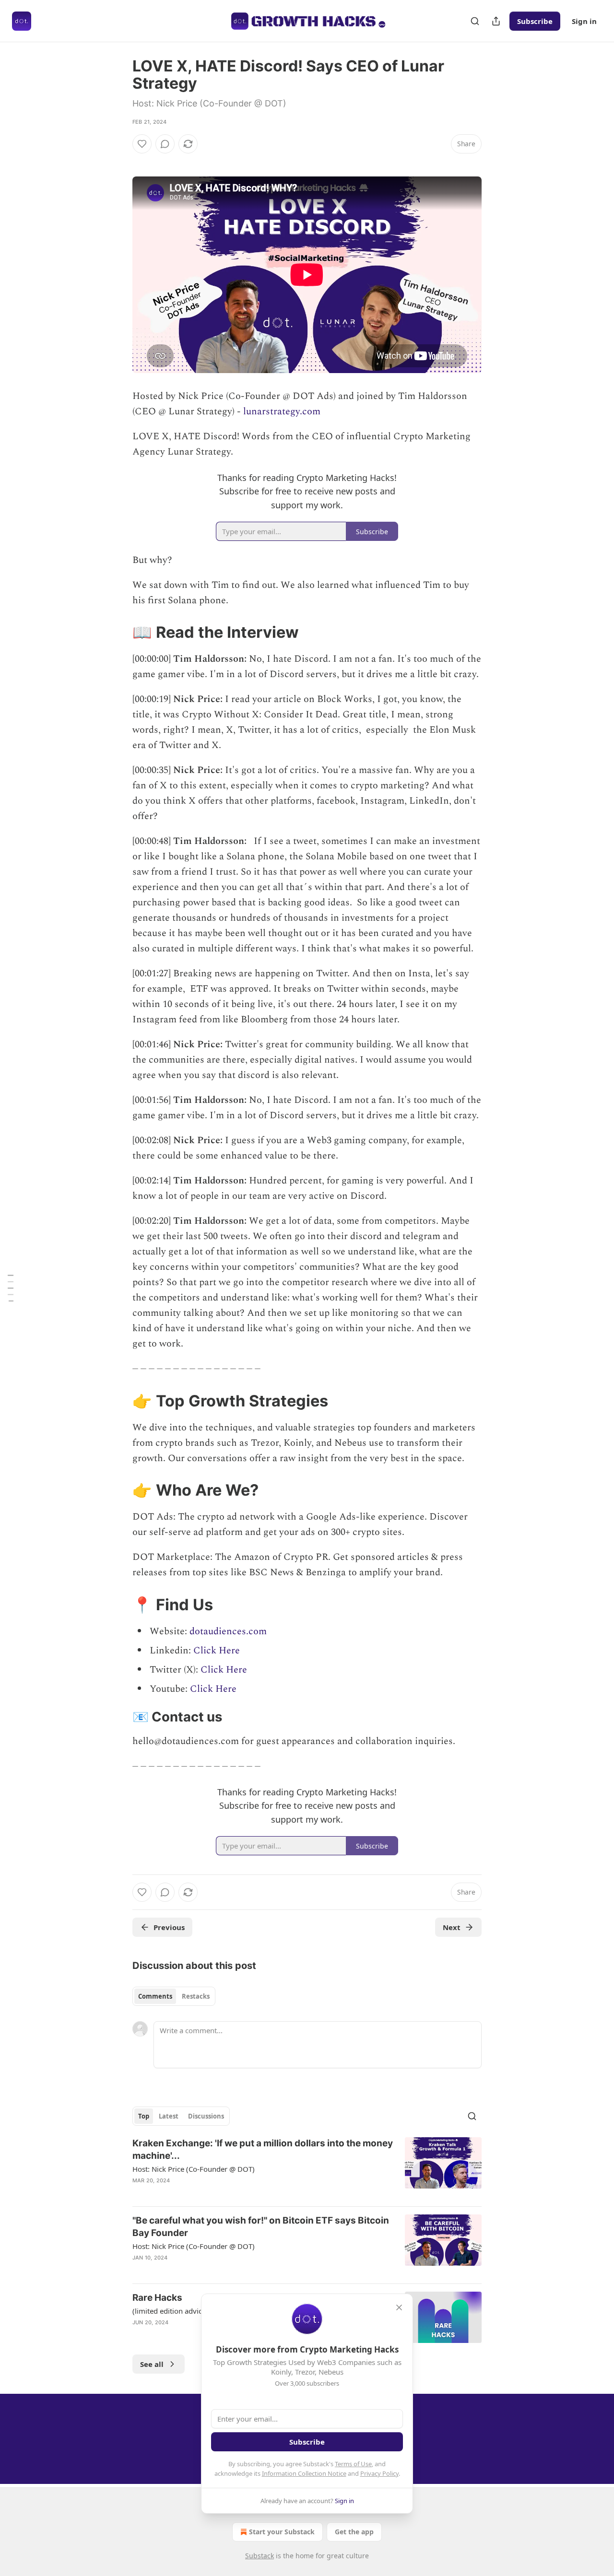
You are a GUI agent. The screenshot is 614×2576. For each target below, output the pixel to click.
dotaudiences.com (228, 1631)
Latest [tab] (169, 2116)
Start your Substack (282, 2532)
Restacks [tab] (196, 1996)
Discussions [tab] (206, 2116)
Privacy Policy (379, 2473)
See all (152, 2364)
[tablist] (174, 1996)
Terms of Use (353, 2464)
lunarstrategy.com (282, 411)
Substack (260, 2556)
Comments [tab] (155, 1996)
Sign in (584, 21)
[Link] (119, 632)
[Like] (142, 144)
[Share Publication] (496, 21)
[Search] (475, 21)
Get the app (354, 2532)
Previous (169, 1927)
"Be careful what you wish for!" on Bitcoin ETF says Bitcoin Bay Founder (261, 2227)
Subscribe (535, 21)
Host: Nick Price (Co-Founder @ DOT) (194, 2169)
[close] (399, 2307)
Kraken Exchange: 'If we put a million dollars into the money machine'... (263, 2149)
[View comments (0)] (165, 144)
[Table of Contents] (11, 1288)
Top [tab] (144, 2116)
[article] (307, 2168)
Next (452, 1927)
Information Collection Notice (304, 2473)
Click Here (217, 1651)
